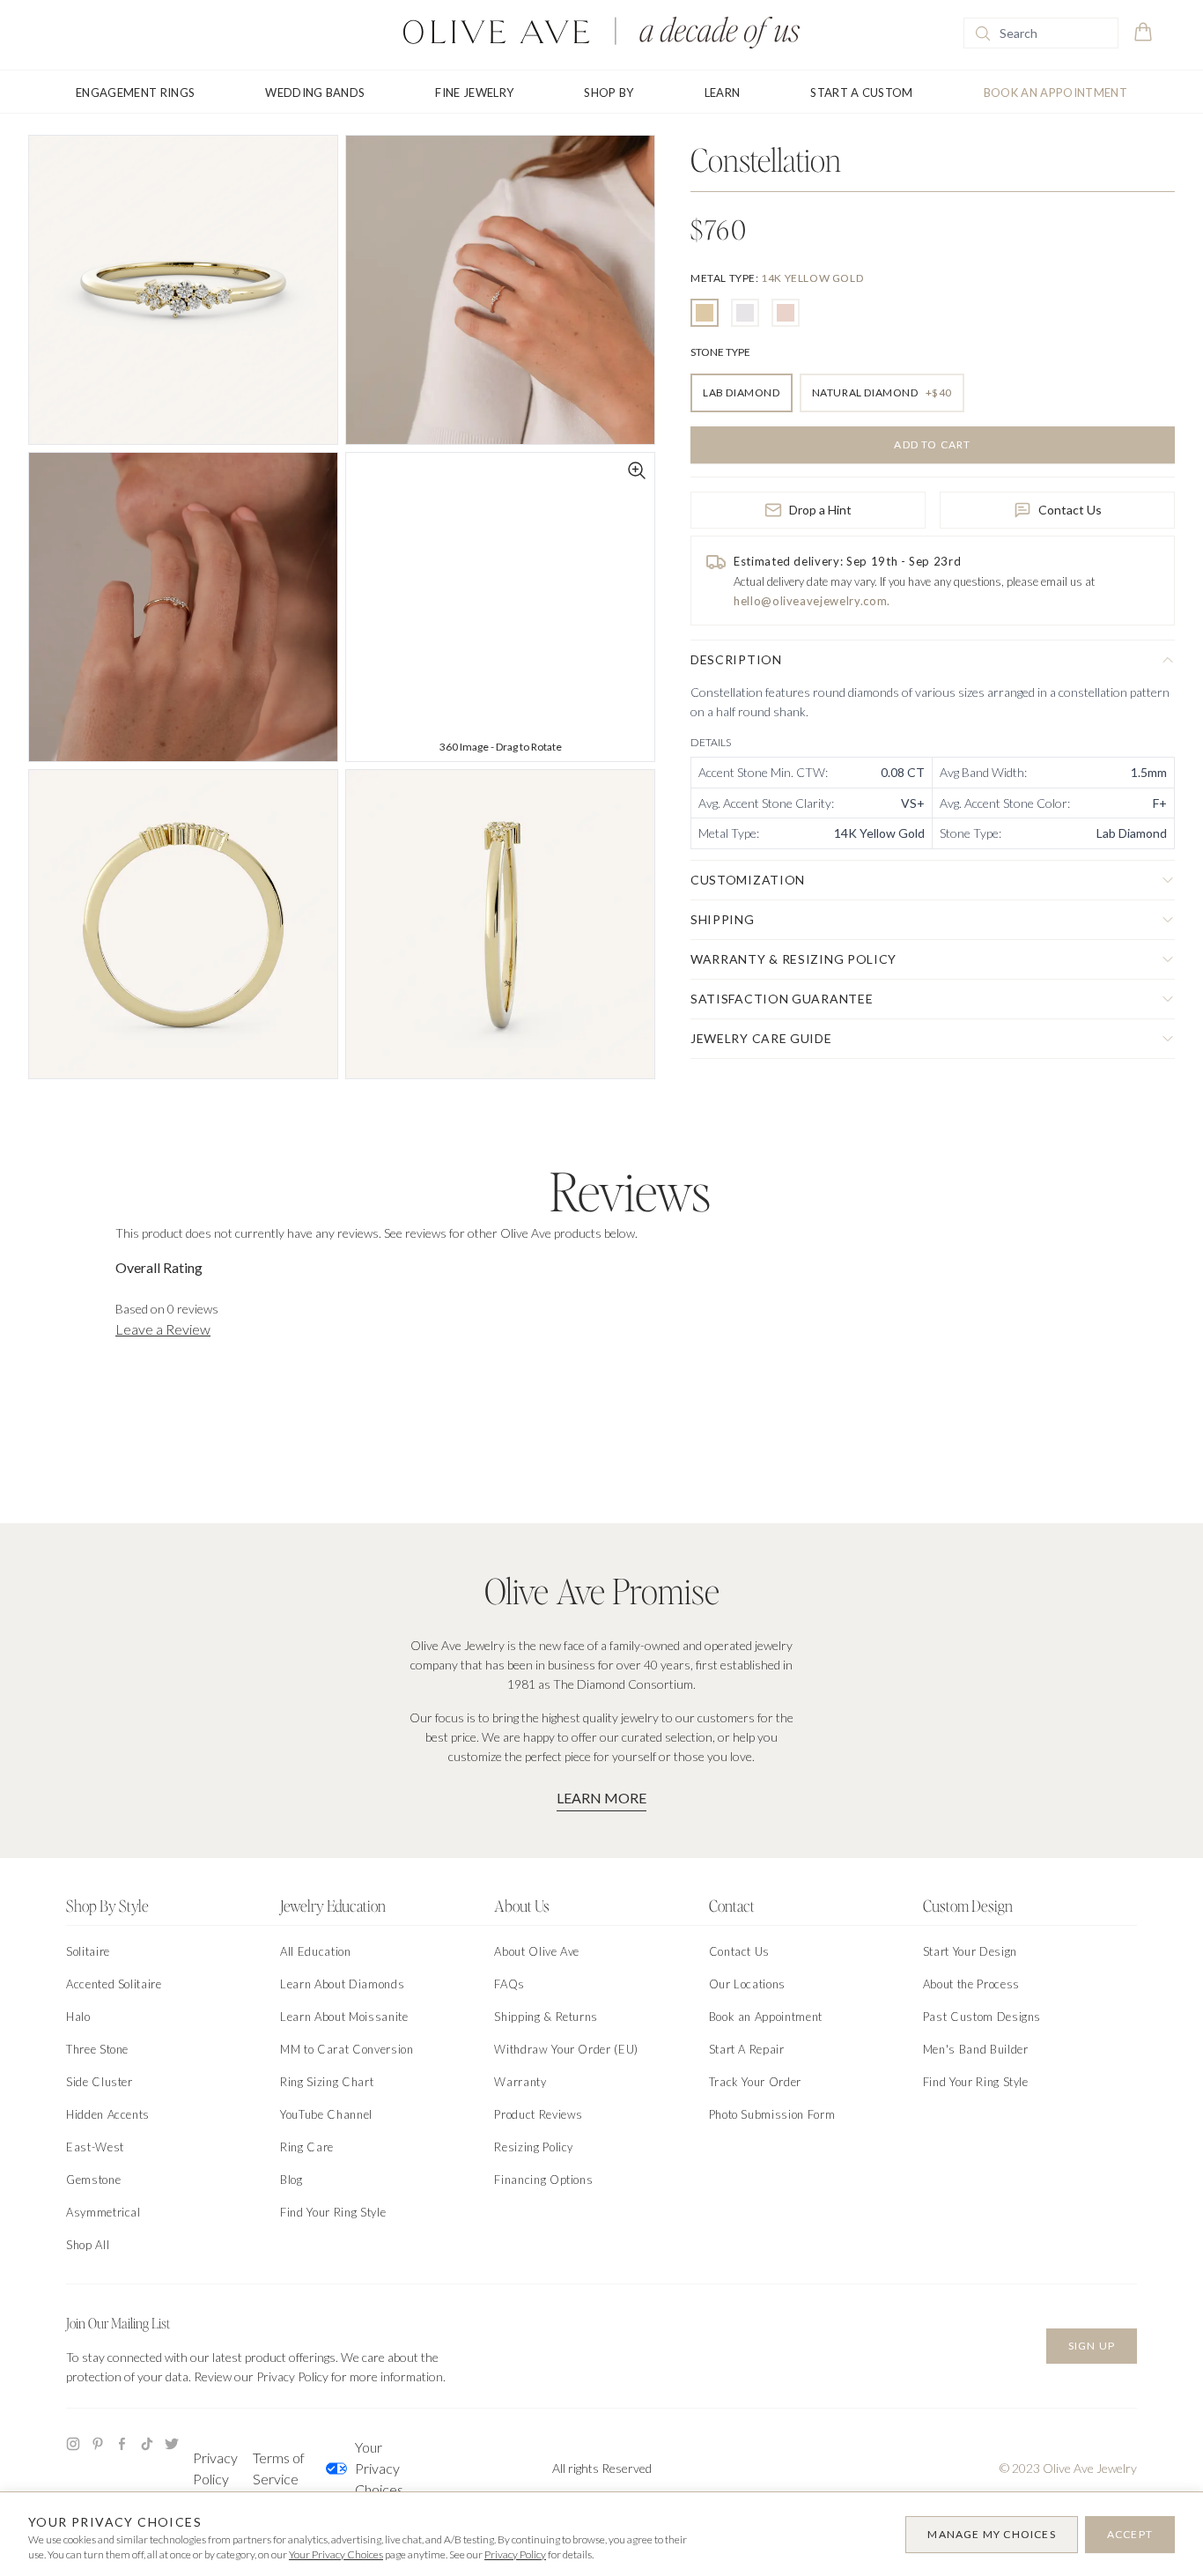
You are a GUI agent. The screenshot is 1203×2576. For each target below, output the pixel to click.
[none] (777, 278)
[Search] (983, 33)
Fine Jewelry (474, 93)
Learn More (601, 1798)
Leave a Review (163, 1329)
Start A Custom (862, 93)
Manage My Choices (991, 2534)
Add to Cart (932, 444)
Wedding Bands (315, 93)
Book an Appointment (1055, 93)
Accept (1130, 2534)
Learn (723, 93)
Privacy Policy (215, 2468)
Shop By (609, 93)
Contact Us (1070, 510)
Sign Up (1092, 2346)
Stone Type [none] (720, 352)
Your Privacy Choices (379, 2468)
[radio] (705, 313)
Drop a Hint (820, 510)
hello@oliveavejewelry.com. (812, 601)
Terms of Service (279, 2468)
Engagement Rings (135, 93)
